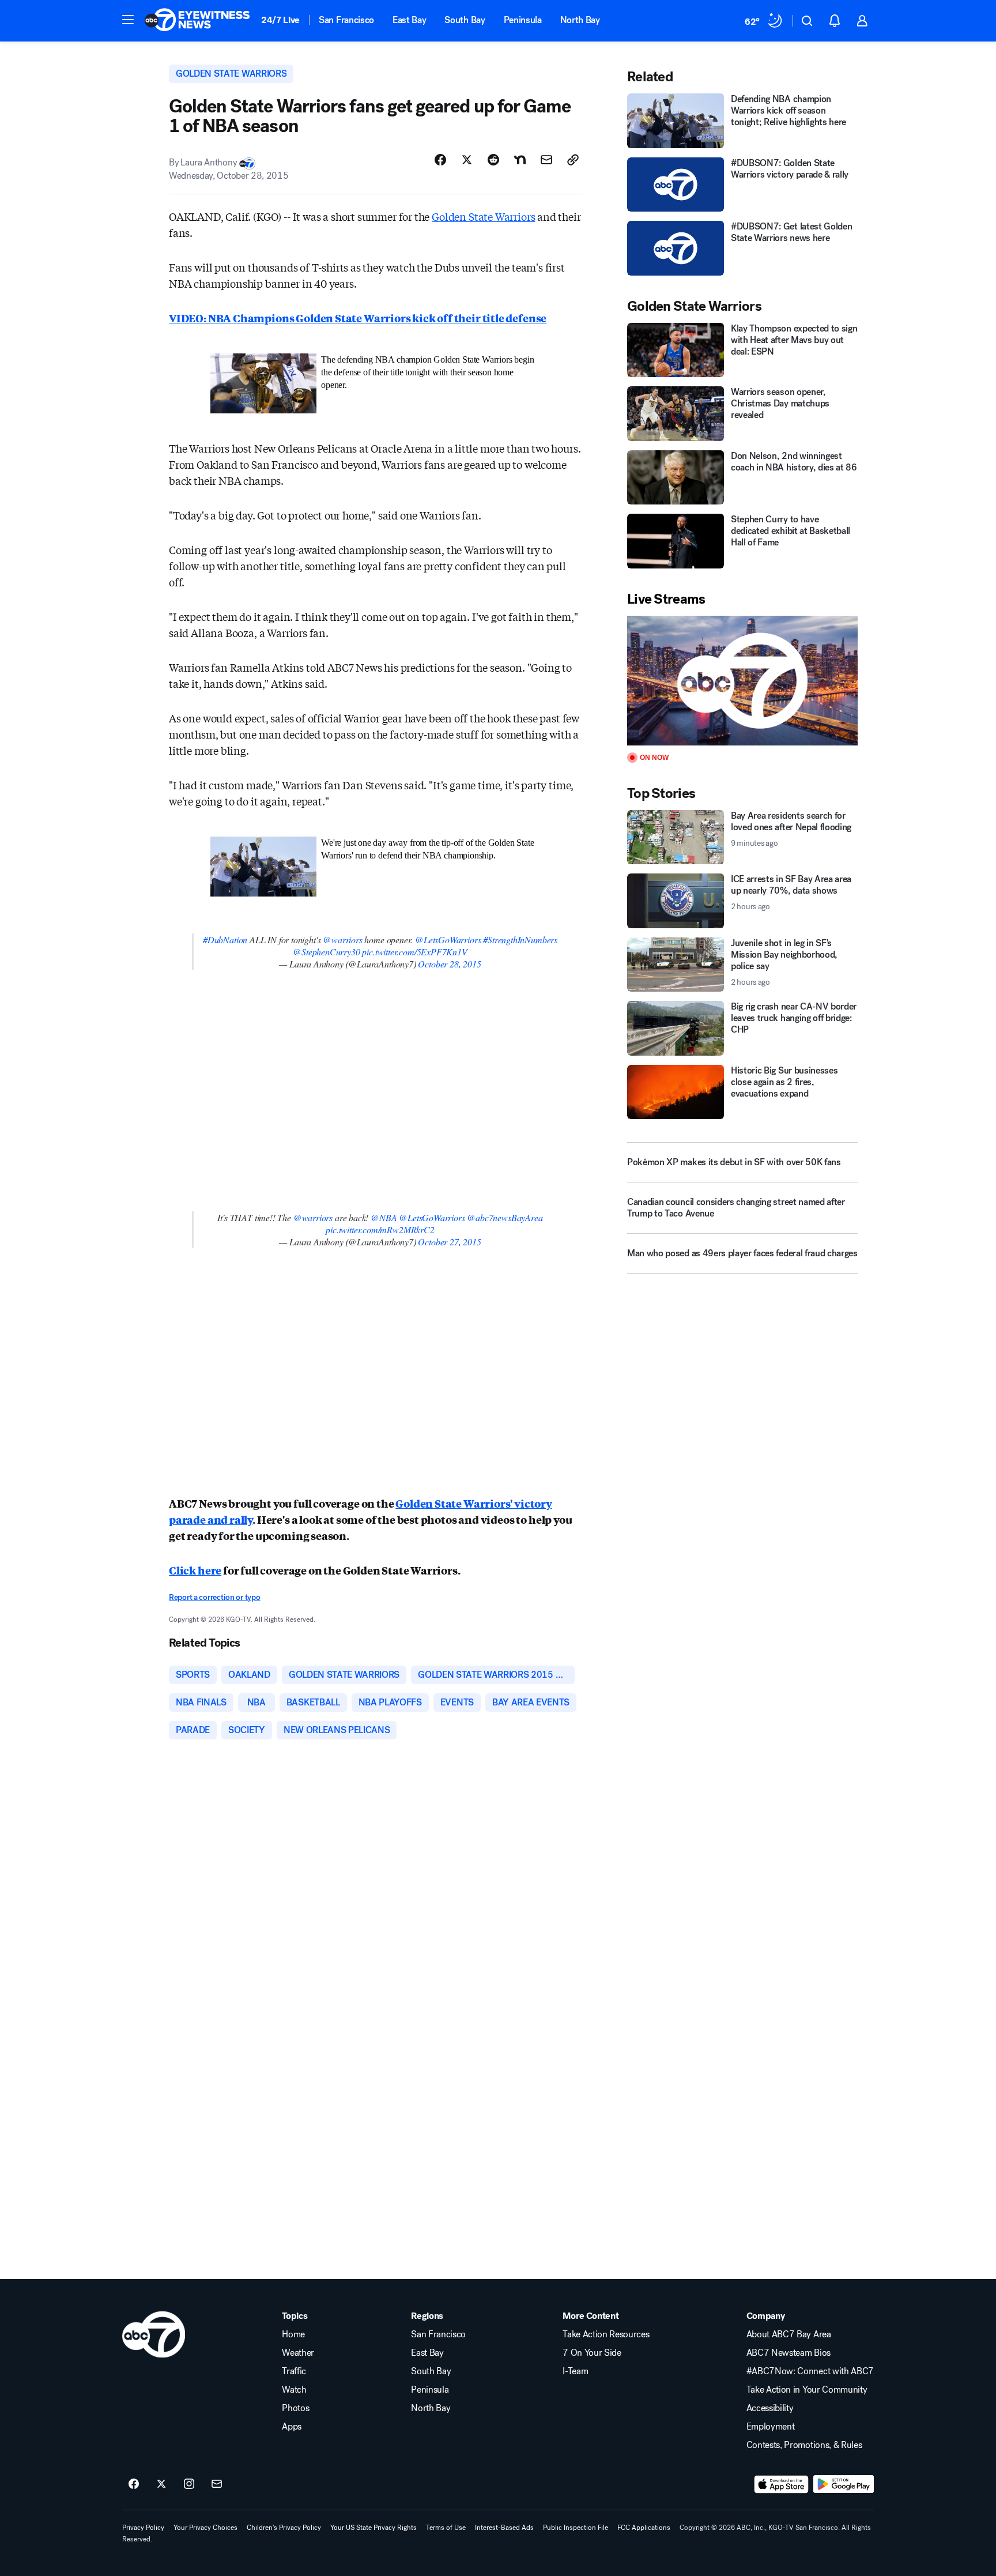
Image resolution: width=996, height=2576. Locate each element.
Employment (771, 2427)
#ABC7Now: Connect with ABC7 (810, 2371)
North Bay (580, 20)
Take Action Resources (606, 2334)
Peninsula (523, 20)
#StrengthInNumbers (520, 939)
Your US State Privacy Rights (373, 2528)
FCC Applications (644, 2528)
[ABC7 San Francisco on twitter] (161, 2484)
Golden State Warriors (483, 216)
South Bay (465, 20)
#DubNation (225, 939)
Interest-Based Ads (504, 2528)
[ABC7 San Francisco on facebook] (134, 2484)
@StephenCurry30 (326, 952)
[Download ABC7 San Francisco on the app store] (782, 2484)
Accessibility (770, 2408)
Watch (294, 2390)
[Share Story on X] (467, 160)
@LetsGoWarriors (448, 939)
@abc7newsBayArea (505, 1217)
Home (293, 2334)
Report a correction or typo (214, 1597)
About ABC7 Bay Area (789, 2334)
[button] (128, 20)
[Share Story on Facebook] (440, 160)
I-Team (575, 2371)
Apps (292, 2427)
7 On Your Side (592, 2353)
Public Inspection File (576, 2528)
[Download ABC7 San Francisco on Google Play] (844, 2484)
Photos (295, 2408)
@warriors (342, 939)
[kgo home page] (154, 2334)
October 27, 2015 (449, 1242)
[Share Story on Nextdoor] (520, 160)
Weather (298, 2353)
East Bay (409, 20)
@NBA (384, 1217)
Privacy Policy (143, 2528)
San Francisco (346, 20)
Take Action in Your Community (807, 2390)
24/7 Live (280, 20)
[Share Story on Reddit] (493, 160)
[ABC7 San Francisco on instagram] (189, 2484)
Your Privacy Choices (205, 2528)
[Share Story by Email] (546, 160)
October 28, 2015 (449, 964)
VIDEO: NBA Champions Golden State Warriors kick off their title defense (358, 318)
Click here (195, 1570)
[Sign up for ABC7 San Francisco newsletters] (217, 2484)
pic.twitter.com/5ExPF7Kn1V (414, 952)
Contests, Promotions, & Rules (804, 2445)
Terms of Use (446, 2528)
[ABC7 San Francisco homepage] (197, 21)
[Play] (742, 681)
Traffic (294, 2371)
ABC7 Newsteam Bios (788, 2353)
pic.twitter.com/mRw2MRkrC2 (380, 1229)
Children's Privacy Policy (284, 2528)
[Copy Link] (573, 160)
